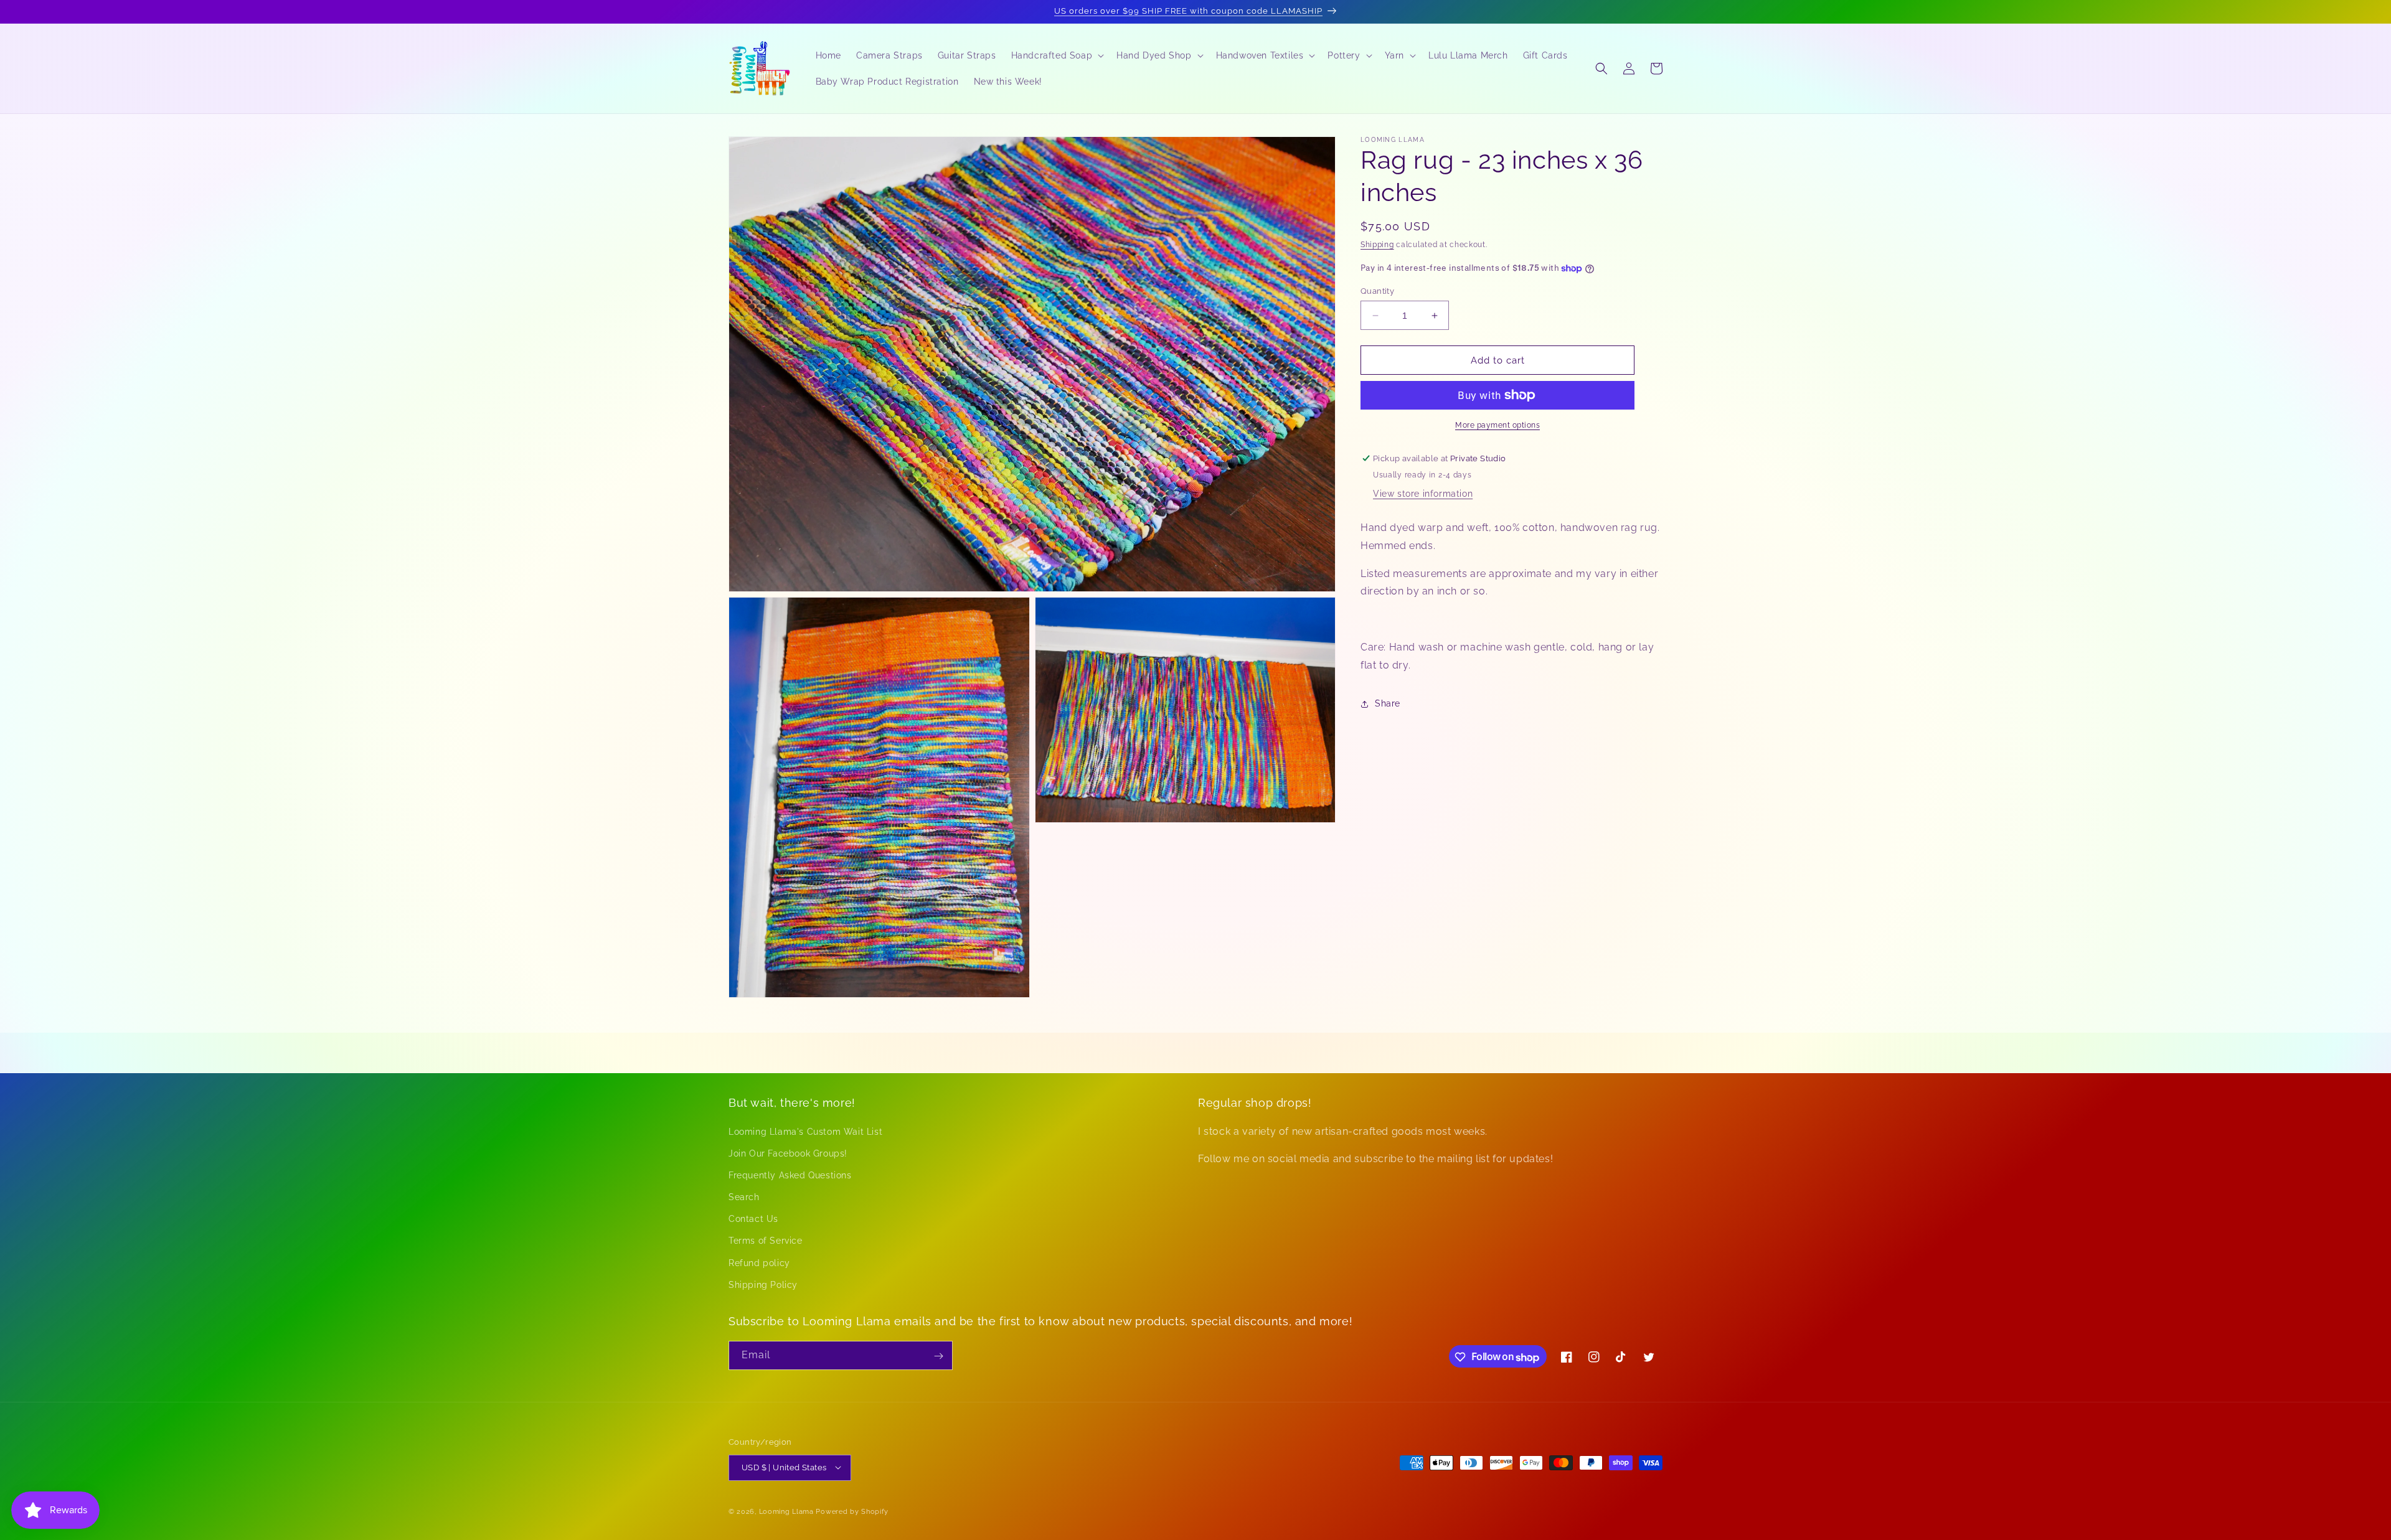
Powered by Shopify (852, 1511)
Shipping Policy (763, 1284)
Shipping (1377, 245)
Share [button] (1388, 703)
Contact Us (753, 1219)
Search (744, 1196)
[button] (1057, 55)
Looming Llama (786, 1511)
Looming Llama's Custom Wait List (805, 1131)
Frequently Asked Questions (790, 1175)
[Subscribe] (938, 1356)
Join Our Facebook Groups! (788, 1153)
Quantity (1377, 291)
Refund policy (759, 1262)
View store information (1423, 494)
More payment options (1497, 425)
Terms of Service (766, 1241)
